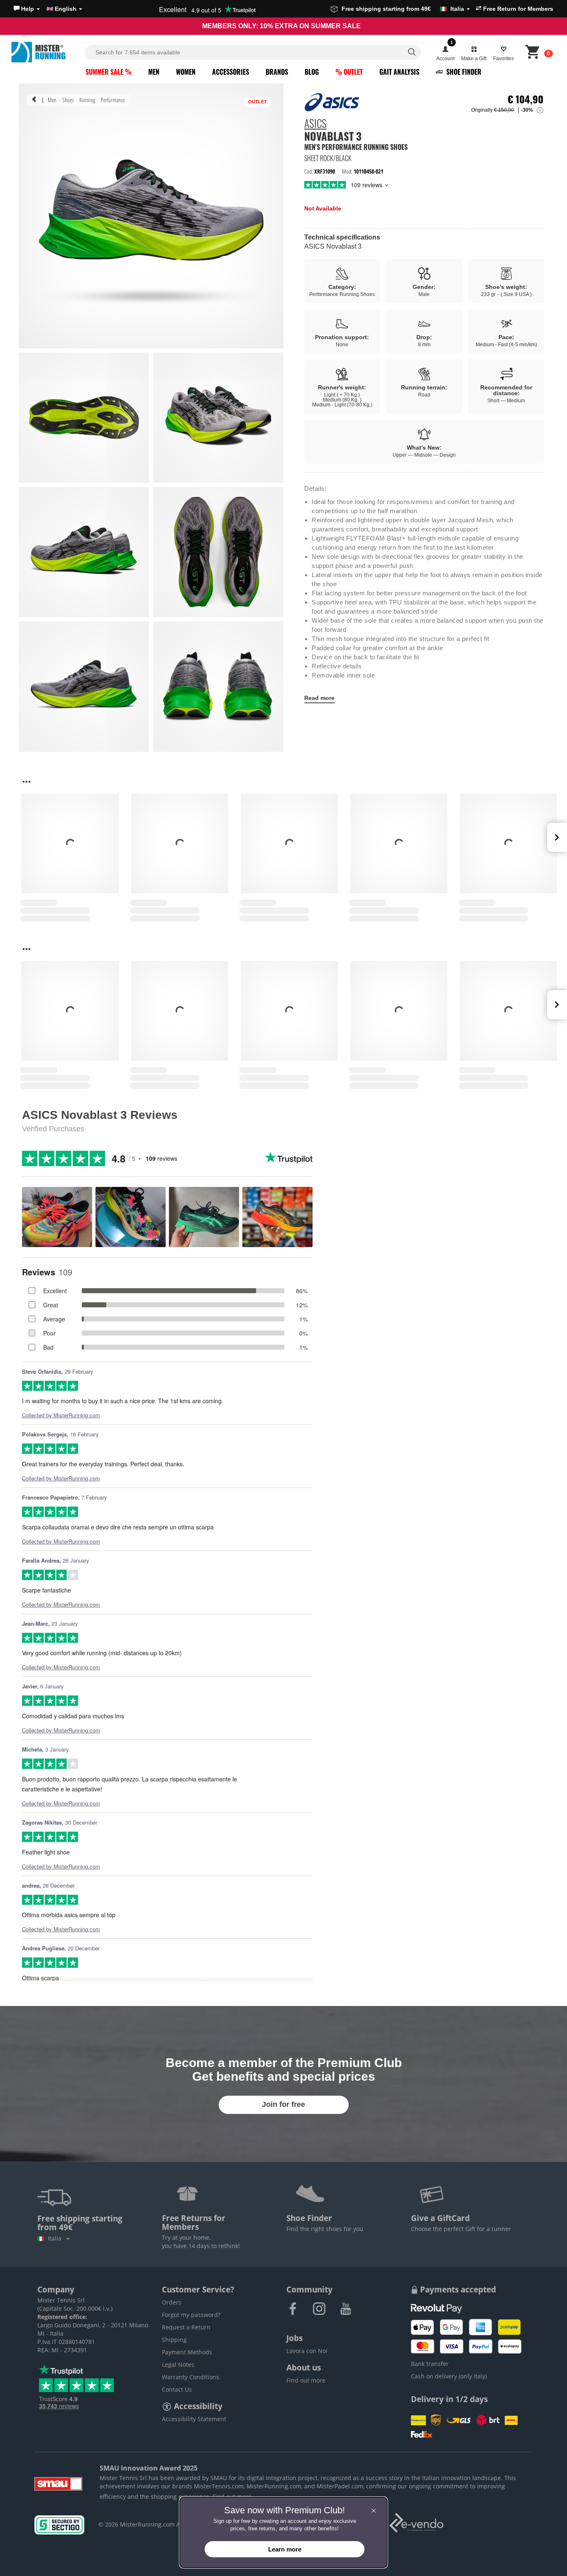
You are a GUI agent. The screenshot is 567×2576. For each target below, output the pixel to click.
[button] (27, 9)
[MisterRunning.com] (47, 52)
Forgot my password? (191, 2315)
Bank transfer (430, 2364)
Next (557, 837)
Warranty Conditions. (191, 2377)
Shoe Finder (463, 72)
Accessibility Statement (194, 2419)
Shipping (174, 2340)
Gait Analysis (399, 72)
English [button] (66, 9)
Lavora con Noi (307, 2351)
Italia (56, 2238)
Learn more (285, 2549)
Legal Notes (178, 2364)
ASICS (315, 125)
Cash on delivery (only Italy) (449, 2376)
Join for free (283, 2104)
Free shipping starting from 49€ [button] (403, 9)
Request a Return (186, 2327)
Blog (312, 72)
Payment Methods (187, 2352)
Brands (277, 72)
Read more (319, 698)
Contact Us (177, 2389)
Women (186, 72)
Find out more (306, 2380)
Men (154, 72)
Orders (172, 2302)
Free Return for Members (517, 9)
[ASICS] (332, 102)
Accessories (231, 72)
